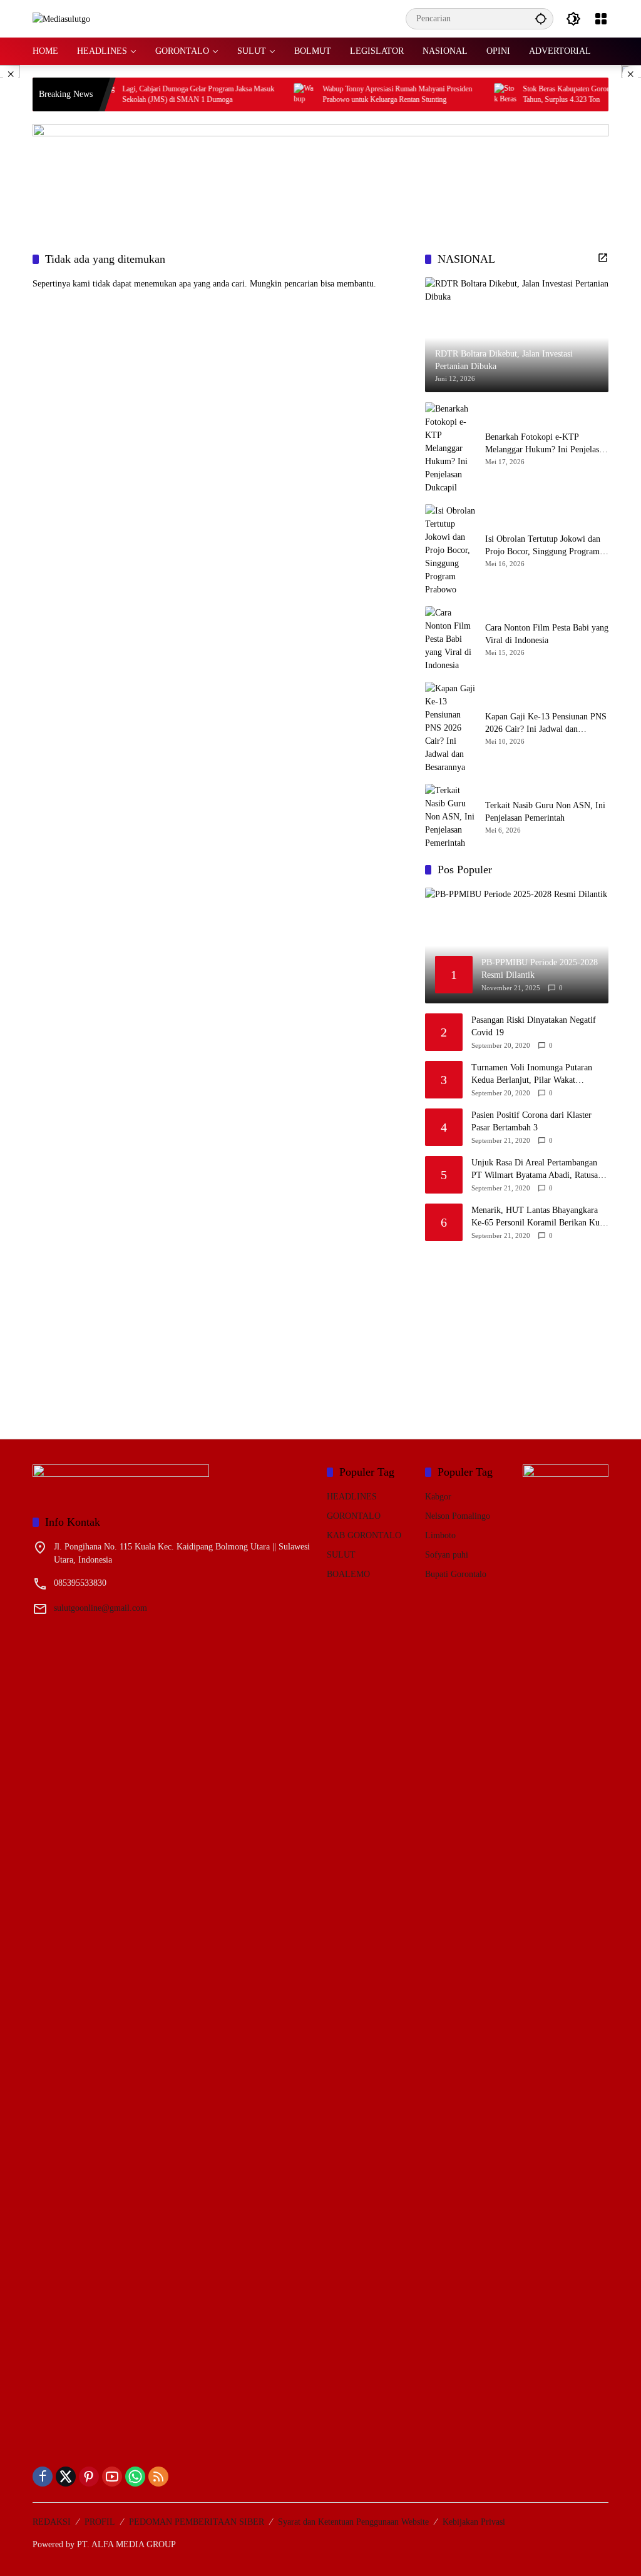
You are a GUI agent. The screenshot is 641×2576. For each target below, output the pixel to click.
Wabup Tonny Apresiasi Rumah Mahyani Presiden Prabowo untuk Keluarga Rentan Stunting (370, 94)
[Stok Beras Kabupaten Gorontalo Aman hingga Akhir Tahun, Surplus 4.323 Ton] (478, 94)
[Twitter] (66, 2477)
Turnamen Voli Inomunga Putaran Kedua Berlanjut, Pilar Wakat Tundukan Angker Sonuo (532, 1074)
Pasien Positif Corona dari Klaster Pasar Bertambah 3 (531, 1121)
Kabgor (438, 1497)
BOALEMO (348, 1574)
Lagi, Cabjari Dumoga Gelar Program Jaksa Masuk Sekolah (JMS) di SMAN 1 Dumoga (171, 94)
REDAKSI (52, 2522)
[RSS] (158, 2477)
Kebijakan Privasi (474, 2522)
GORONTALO (354, 1516)
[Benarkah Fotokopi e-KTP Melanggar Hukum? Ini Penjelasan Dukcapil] (450, 448)
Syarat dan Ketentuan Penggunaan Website (353, 2522)
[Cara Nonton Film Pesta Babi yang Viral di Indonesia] (450, 639)
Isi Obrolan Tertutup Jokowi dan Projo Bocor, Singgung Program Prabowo (543, 546)
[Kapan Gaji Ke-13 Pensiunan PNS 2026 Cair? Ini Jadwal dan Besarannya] (450, 728)
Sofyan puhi (447, 1555)
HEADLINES (352, 1497)
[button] (541, 18)
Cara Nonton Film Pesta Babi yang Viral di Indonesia (547, 634)
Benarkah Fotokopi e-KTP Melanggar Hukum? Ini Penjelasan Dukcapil (546, 444)
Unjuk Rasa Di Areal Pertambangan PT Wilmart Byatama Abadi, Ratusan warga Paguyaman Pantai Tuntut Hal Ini (537, 1169)
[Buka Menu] (601, 19)
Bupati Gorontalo (456, 1574)
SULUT (341, 1555)
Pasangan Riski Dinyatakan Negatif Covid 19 (534, 1026)
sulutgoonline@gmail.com (100, 1608)
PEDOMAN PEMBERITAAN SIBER (197, 2522)
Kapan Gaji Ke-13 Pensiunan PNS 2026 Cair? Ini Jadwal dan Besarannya (546, 723)
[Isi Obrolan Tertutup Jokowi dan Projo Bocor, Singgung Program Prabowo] (450, 550)
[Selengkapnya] (603, 258)
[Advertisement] (519, 1332)
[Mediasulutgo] (61, 18)
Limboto (440, 1535)
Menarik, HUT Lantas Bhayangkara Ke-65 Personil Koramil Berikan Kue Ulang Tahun (537, 1217)
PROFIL (100, 2522)
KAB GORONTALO (364, 1535)
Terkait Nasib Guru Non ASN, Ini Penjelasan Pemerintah (545, 812)
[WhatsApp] (135, 2477)
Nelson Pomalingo (458, 1516)
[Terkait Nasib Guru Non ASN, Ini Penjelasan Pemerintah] (450, 817)
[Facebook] (43, 2477)
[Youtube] (112, 2477)
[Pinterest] (89, 2477)
